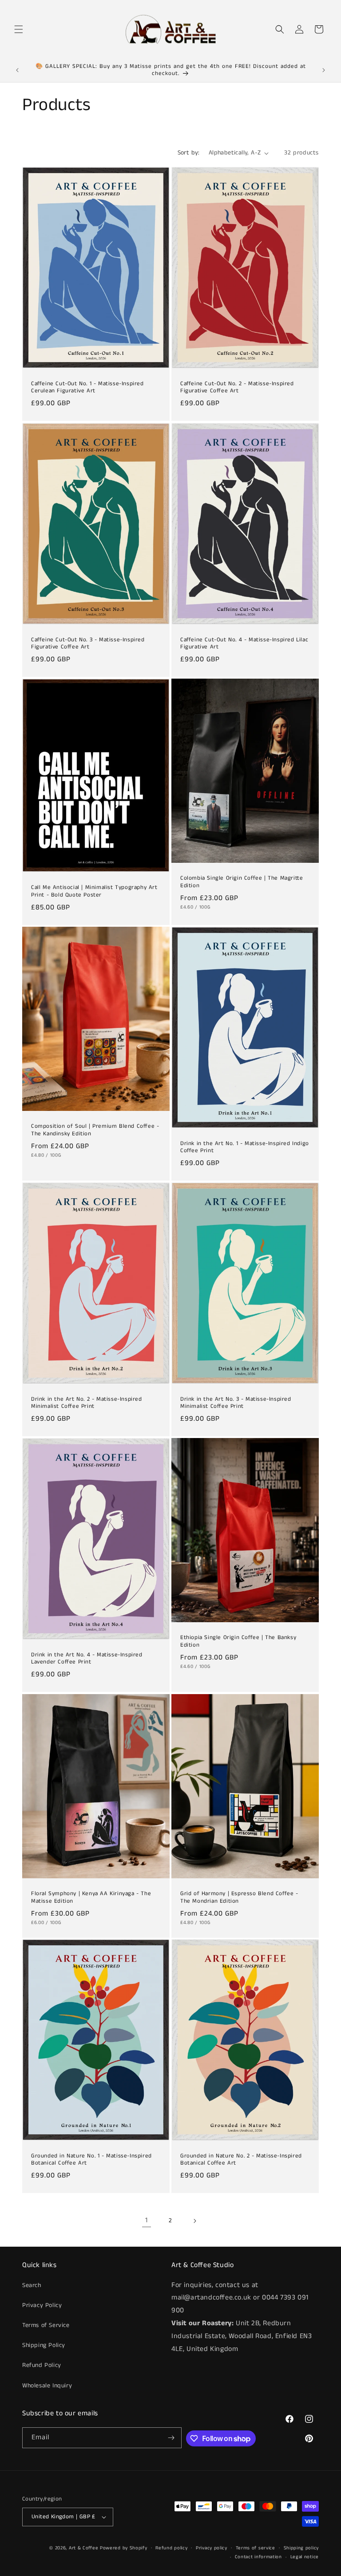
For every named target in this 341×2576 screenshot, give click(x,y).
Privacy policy (212, 2548)
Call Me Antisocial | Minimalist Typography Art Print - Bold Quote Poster (94, 892)
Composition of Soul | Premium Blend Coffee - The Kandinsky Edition (95, 1130)
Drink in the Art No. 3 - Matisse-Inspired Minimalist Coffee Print (236, 1403)
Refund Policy (42, 2365)
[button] (19, 29)
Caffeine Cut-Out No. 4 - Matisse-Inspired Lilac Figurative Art (244, 644)
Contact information (258, 2557)
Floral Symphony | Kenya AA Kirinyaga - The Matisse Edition (91, 1898)
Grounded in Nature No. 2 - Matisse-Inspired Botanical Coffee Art (241, 2160)
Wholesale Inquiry (47, 2386)
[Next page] (194, 2221)
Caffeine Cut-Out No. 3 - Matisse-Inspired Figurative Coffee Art (88, 644)
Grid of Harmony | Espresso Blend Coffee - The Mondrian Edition (239, 1898)
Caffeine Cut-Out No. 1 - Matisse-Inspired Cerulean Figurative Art (87, 388)
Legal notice (305, 2557)
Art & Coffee (83, 2548)
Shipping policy (301, 2548)
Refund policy (171, 2548)
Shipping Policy (44, 2345)
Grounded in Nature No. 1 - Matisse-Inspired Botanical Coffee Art (91, 2160)
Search (32, 2285)
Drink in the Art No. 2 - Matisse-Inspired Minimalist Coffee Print (87, 1403)
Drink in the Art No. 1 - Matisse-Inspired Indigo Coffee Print (245, 1147)
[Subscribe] (171, 2438)
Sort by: (189, 153)
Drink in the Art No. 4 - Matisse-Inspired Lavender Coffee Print (87, 1659)
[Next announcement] (324, 70)
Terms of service (256, 2548)
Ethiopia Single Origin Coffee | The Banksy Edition (238, 1642)
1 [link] (147, 2220)
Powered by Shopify (124, 2548)
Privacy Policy (42, 2305)
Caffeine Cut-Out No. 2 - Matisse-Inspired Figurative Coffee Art (237, 388)
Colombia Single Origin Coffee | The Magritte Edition (242, 882)
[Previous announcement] (17, 70)
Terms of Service (46, 2325)
